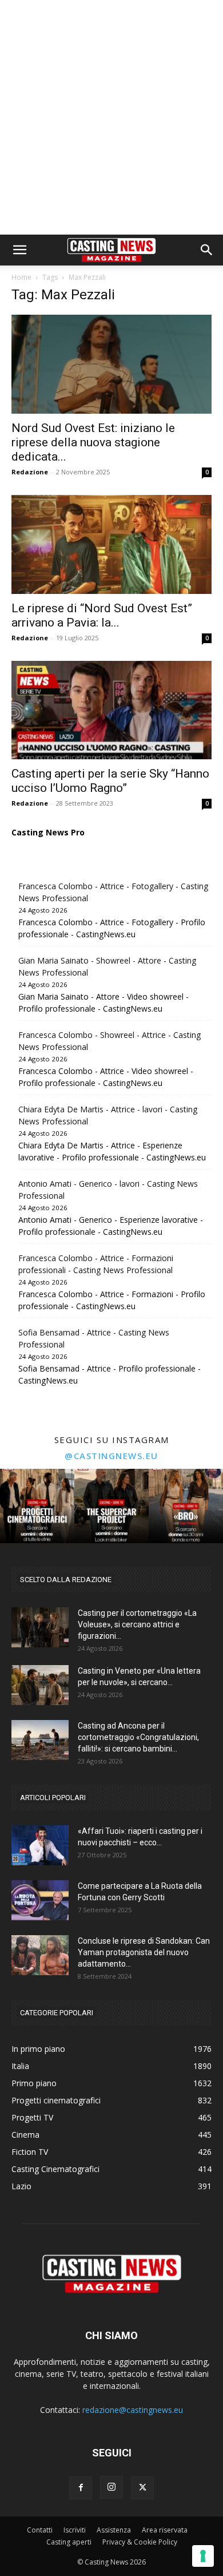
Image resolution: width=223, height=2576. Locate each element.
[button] (19, 250)
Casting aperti (69, 2542)
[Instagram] (111, 2487)
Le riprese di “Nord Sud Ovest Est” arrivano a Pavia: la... (102, 615)
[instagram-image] (37, 1506)
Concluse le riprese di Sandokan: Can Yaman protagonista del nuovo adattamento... (144, 1952)
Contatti (40, 2530)
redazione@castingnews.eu (133, 2410)
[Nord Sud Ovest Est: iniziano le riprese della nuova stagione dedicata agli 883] (111, 364)
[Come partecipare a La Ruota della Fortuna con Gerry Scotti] (40, 1900)
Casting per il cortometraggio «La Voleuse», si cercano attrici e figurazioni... (137, 1624)
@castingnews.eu (111, 1456)
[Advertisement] (111, 117)
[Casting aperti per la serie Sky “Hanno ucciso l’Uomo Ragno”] (111, 710)
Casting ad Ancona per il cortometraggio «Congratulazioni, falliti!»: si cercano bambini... (138, 1737)
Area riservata (165, 2530)
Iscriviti (75, 2530)
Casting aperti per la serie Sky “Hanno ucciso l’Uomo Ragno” (110, 781)
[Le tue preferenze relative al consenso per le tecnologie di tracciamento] (203, 2556)
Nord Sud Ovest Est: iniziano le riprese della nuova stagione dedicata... (93, 442)
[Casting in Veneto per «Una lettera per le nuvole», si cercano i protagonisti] (40, 1685)
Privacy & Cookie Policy (140, 2542)
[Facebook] (81, 2488)
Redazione (30, 472)
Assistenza (114, 2530)
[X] (142, 2488)
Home (21, 277)
